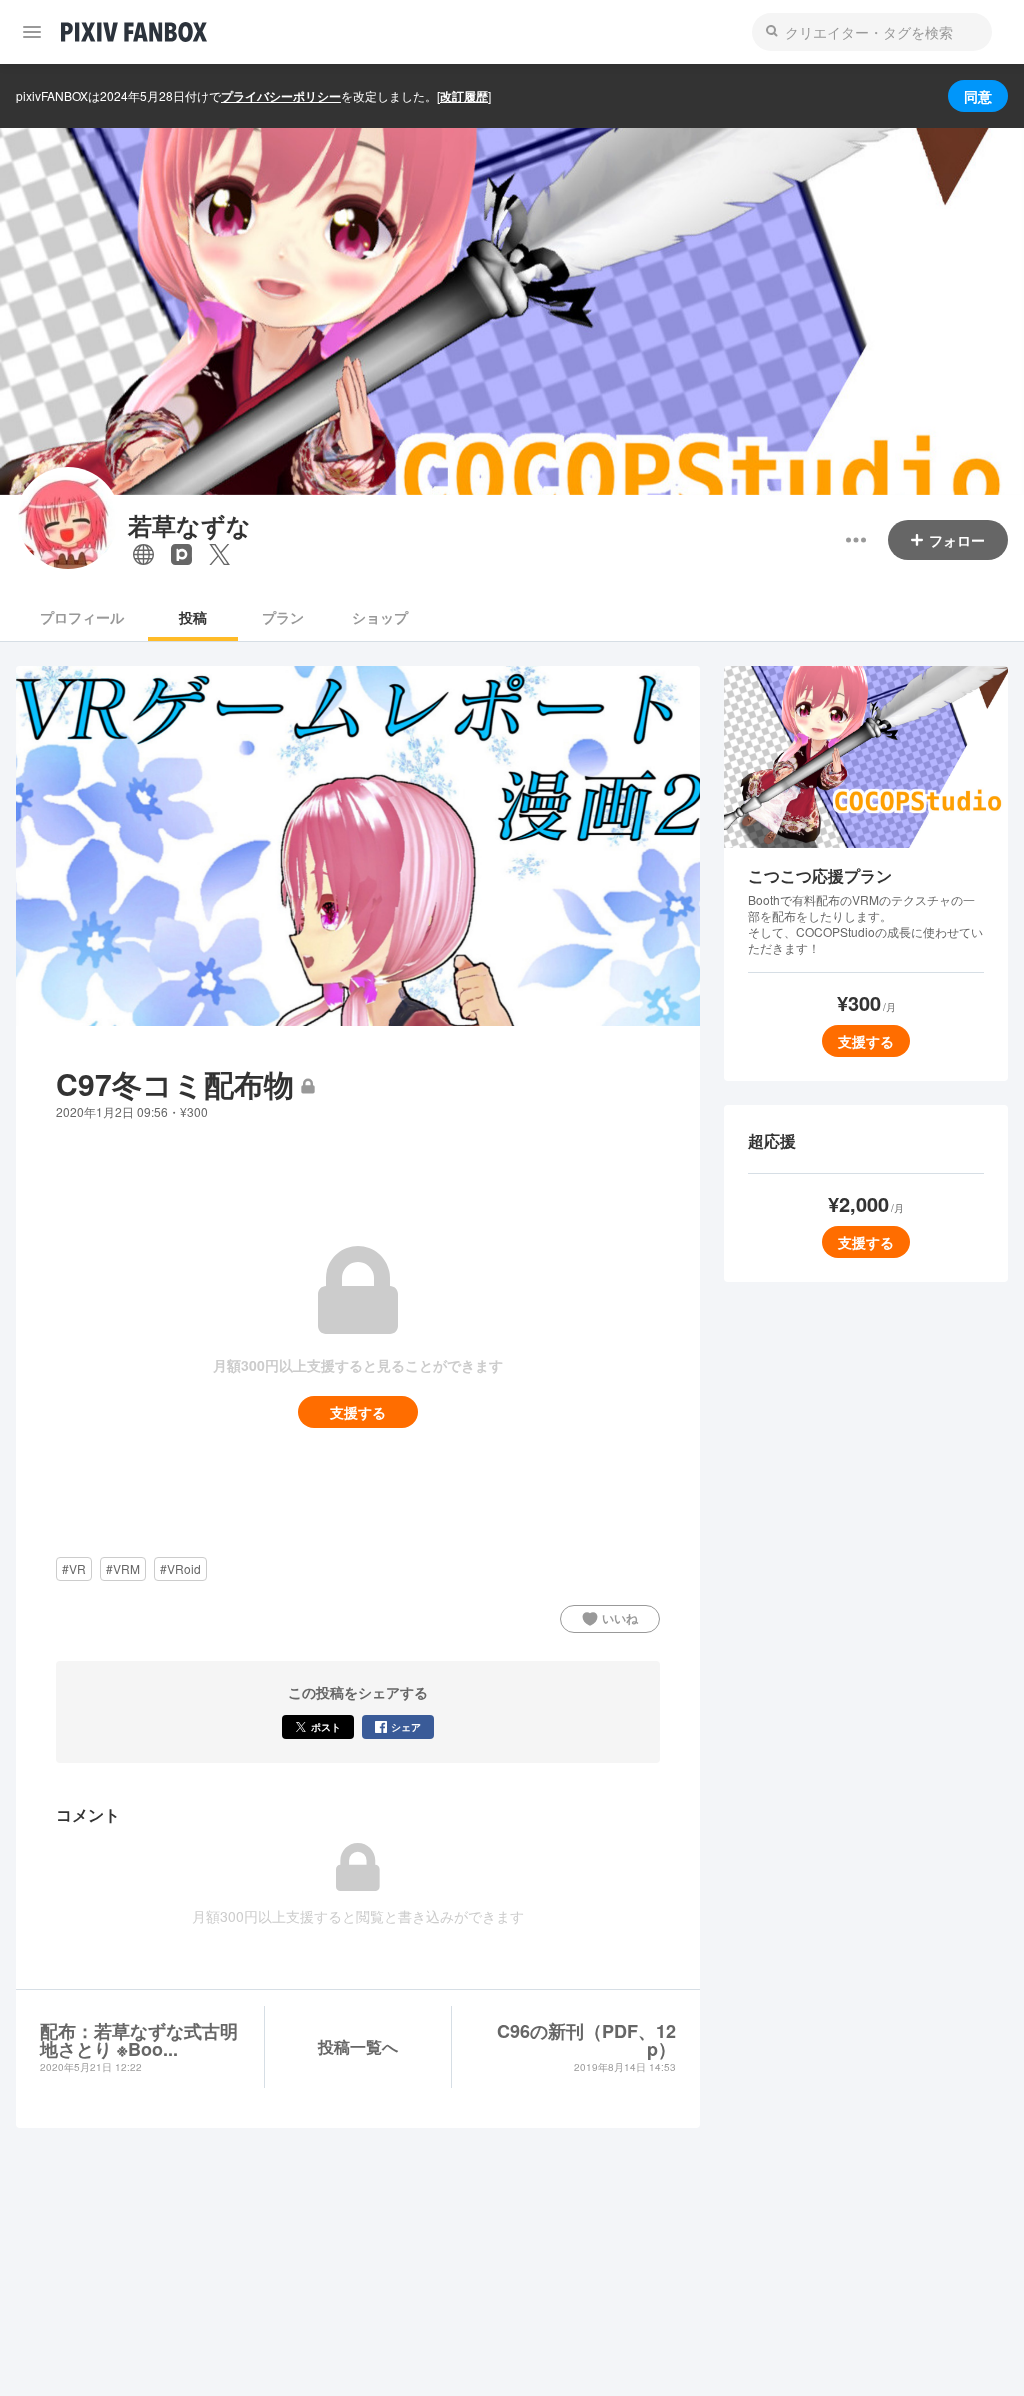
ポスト (326, 1727)
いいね (620, 1618)
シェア (406, 1727)
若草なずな (189, 525)
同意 (978, 96)
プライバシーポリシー (281, 96)
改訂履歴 (464, 96)
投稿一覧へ (358, 2046)
